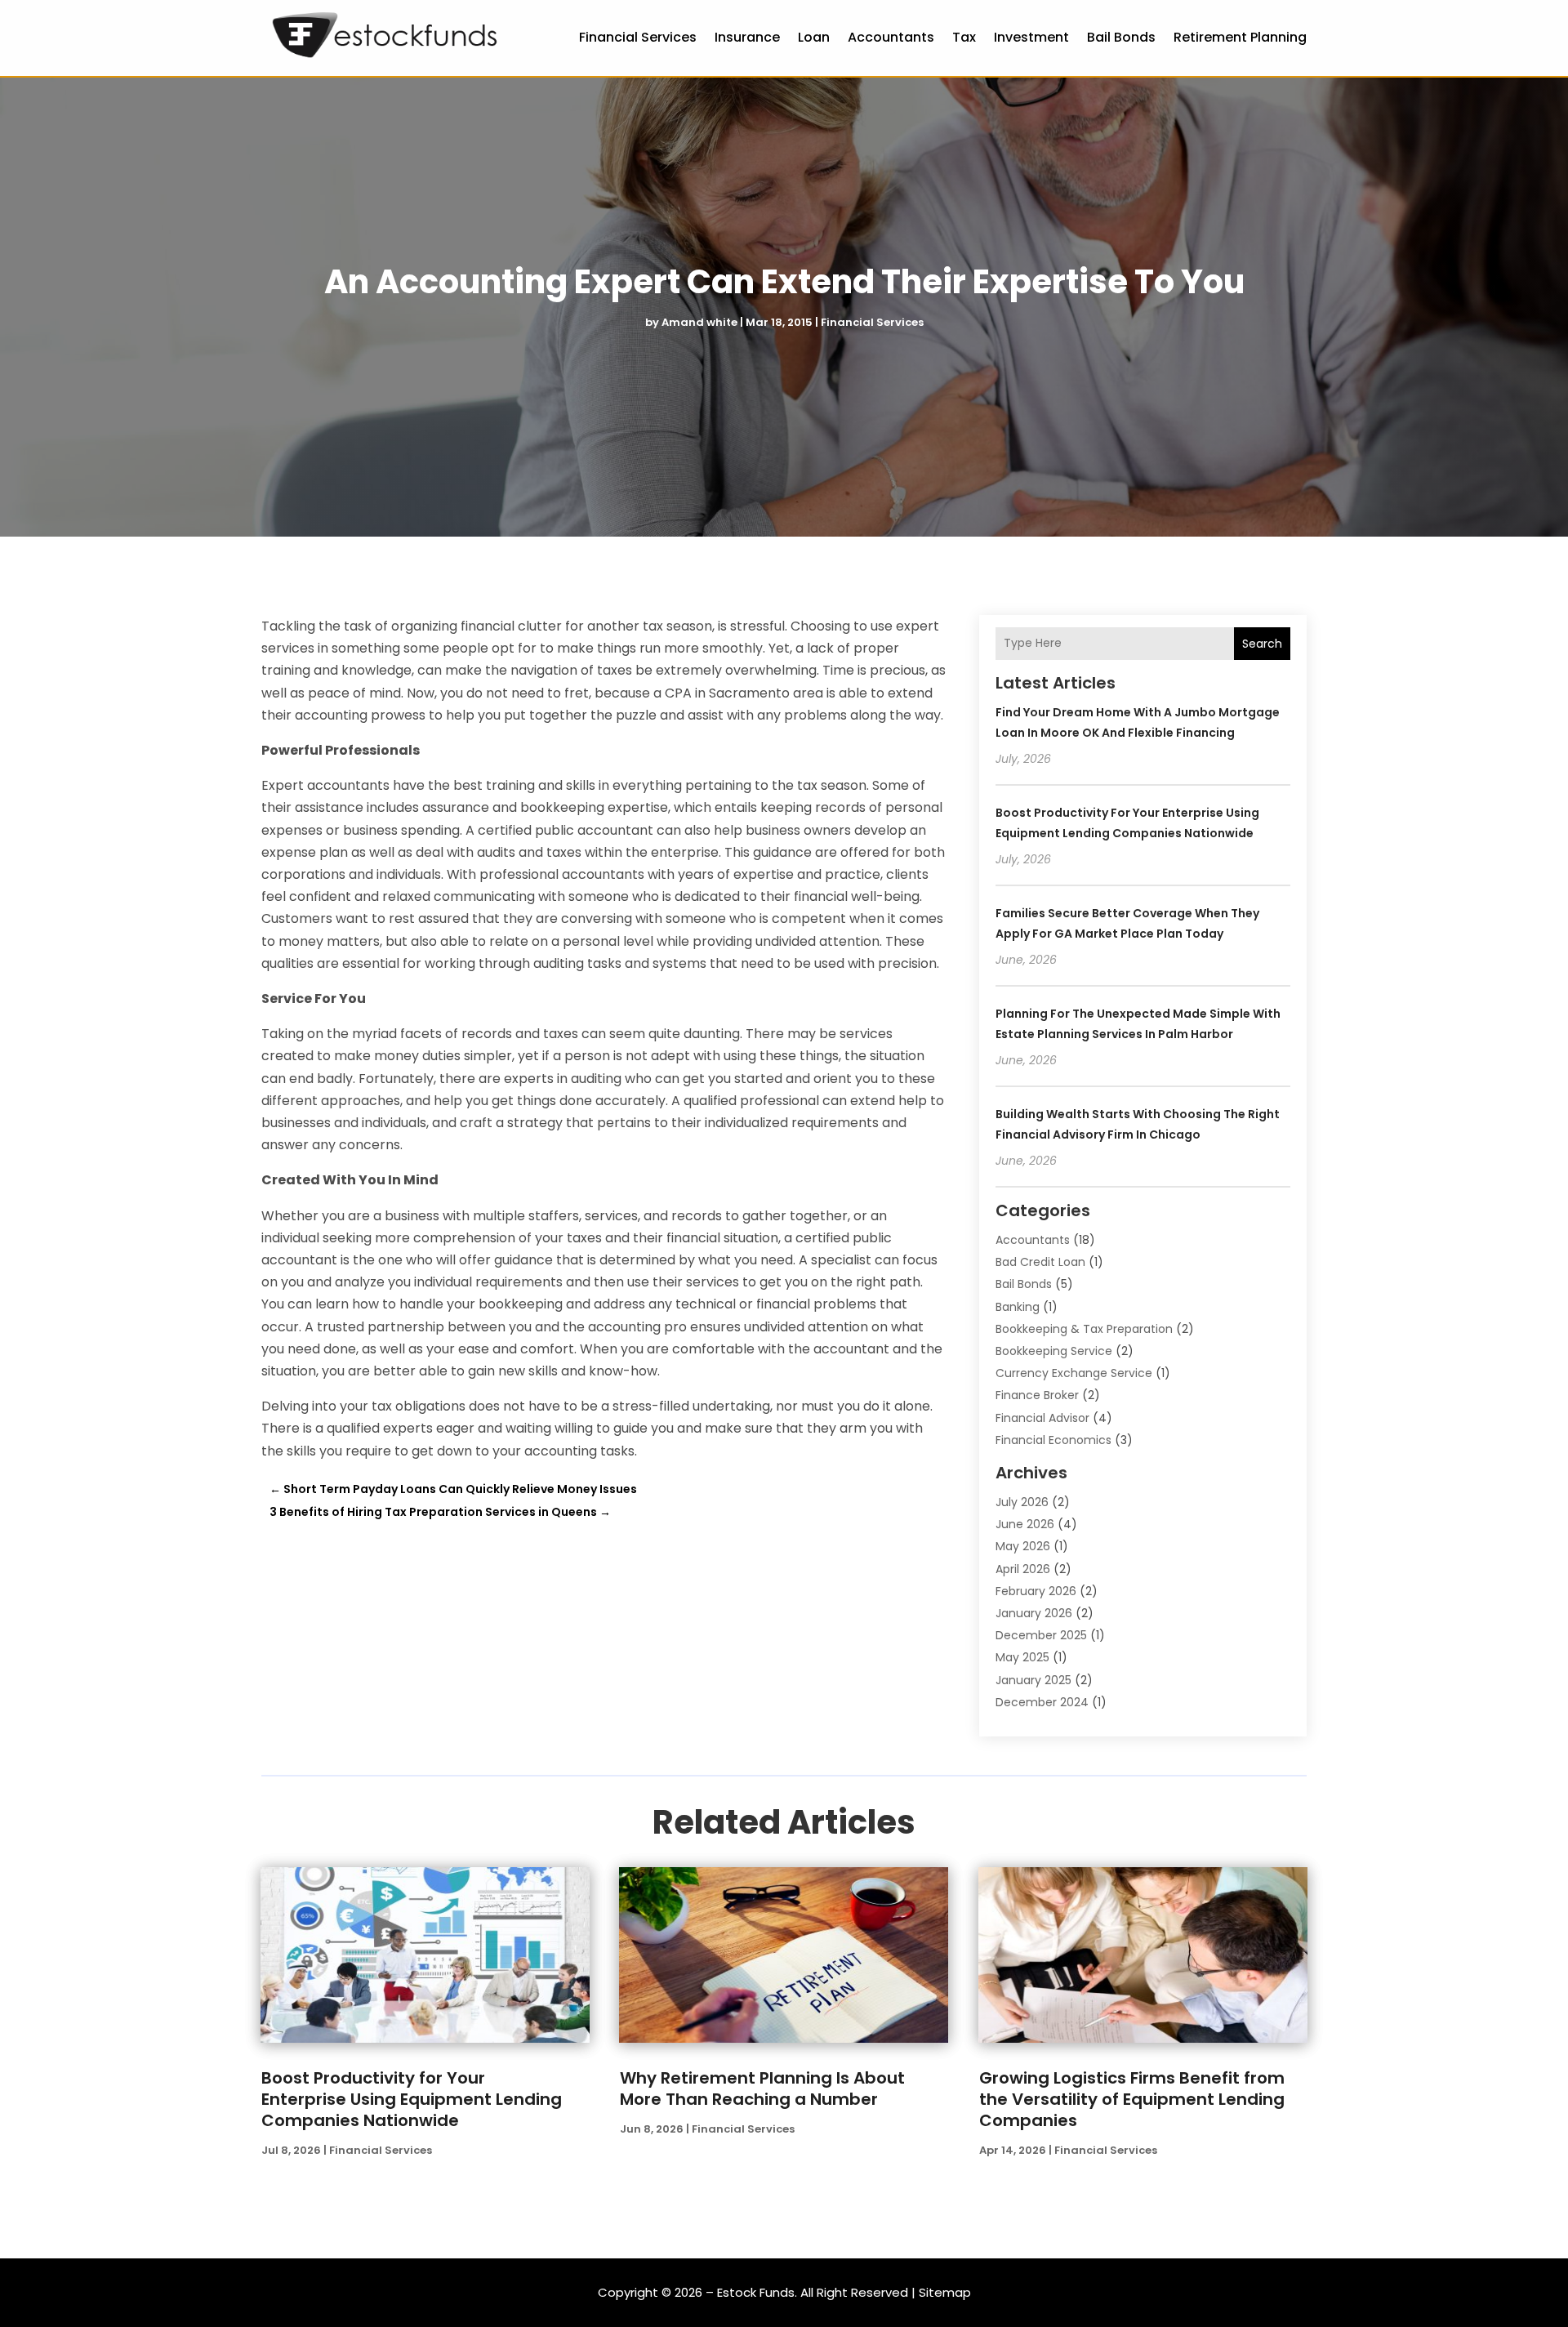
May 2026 (1023, 1546)
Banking (1018, 1307)
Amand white (699, 322)
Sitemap (945, 2292)
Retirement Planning (1240, 37)
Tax (964, 37)
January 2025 (1033, 1680)
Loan (814, 37)
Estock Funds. (757, 2292)
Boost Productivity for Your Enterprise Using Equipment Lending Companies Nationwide (412, 2099)
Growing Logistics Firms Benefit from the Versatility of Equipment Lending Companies (1132, 2099)
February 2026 (1036, 1591)
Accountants (891, 37)
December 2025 (1041, 1635)
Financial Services (638, 37)
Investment (1031, 37)
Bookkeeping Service (1054, 1351)
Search (1262, 644)
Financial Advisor (1042, 1418)
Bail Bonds (1121, 37)
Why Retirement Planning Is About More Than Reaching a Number (762, 2089)
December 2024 (1042, 1702)
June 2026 (1025, 1524)
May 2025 (1022, 1657)
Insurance (747, 37)
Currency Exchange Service (1074, 1373)
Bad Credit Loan (1040, 1262)
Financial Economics (1053, 1440)
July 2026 (1022, 1502)
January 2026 (1034, 1613)
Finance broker (1037, 1395)
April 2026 (1023, 1569)
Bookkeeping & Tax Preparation (1084, 1329)
